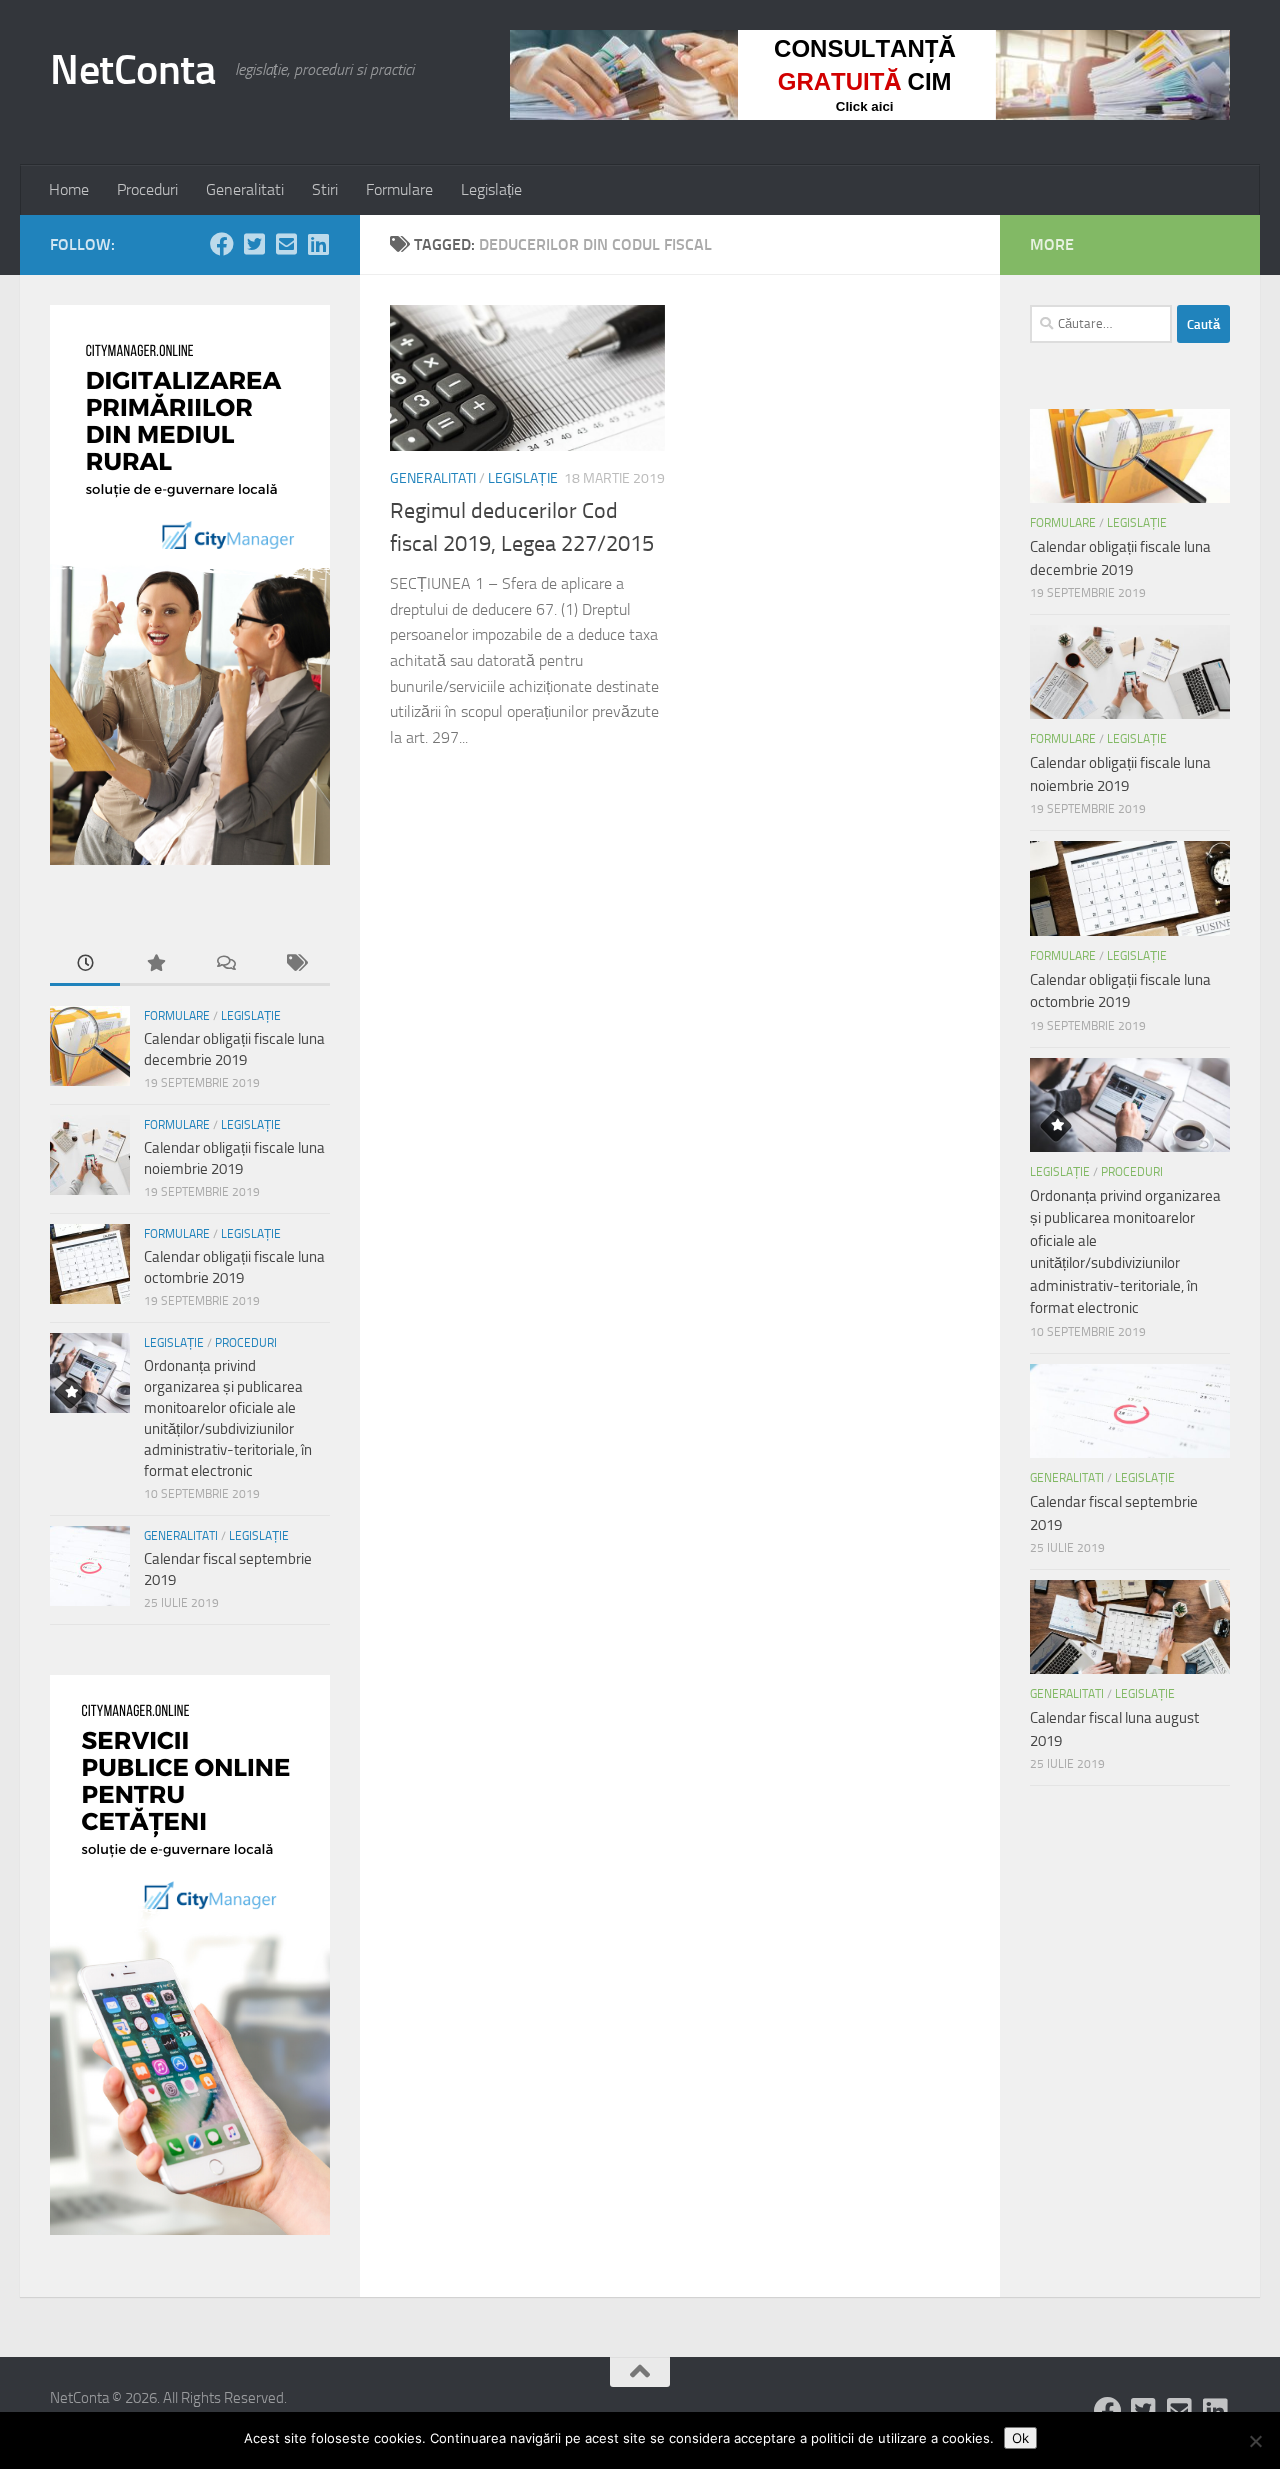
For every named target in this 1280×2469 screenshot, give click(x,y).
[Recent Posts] (85, 964)
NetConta (132, 70)
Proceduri (147, 189)
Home (69, 189)
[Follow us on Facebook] (222, 244)
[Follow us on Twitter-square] (254, 244)
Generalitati (245, 189)
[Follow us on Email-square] (286, 244)
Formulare (399, 189)
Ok (1020, 2438)
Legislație (491, 189)
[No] (1255, 2441)
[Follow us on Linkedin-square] (318, 244)
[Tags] (295, 964)
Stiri (325, 189)
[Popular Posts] (155, 964)
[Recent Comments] (225, 964)
